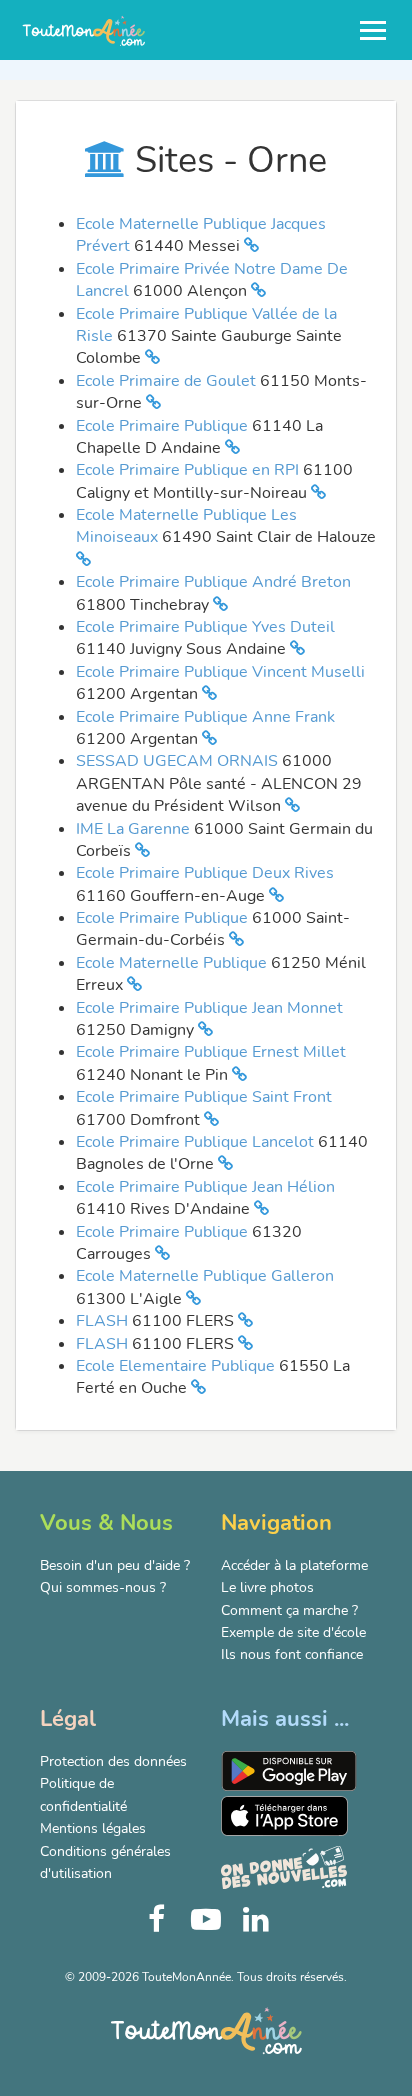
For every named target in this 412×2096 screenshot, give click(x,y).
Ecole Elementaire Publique (177, 1366)
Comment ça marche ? (289, 1610)
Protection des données (113, 1761)
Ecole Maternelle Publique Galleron (205, 1276)
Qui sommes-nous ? (103, 1587)
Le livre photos (267, 1587)
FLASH (104, 1321)
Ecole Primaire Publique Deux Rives (205, 873)
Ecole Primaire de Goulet (168, 381)
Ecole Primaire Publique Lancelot (197, 1142)
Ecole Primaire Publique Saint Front (204, 1097)
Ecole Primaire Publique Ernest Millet (211, 1052)
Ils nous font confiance (292, 1654)
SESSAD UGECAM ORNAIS (179, 761)
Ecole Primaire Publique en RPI (189, 470)
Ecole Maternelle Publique (173, 963)
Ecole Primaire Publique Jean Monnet (209, 1008)
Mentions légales (93, 1828)
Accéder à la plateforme (294, 1565)
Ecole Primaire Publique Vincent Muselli (220, 672)
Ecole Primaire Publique (164, 426)
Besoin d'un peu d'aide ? (115, 1565)
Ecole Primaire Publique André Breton (213, 582)
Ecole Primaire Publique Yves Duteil (205, 627)
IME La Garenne (135, 829)
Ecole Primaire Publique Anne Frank (205, 717)
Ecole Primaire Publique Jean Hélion (205, 1187)
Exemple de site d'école (293, 1632)
